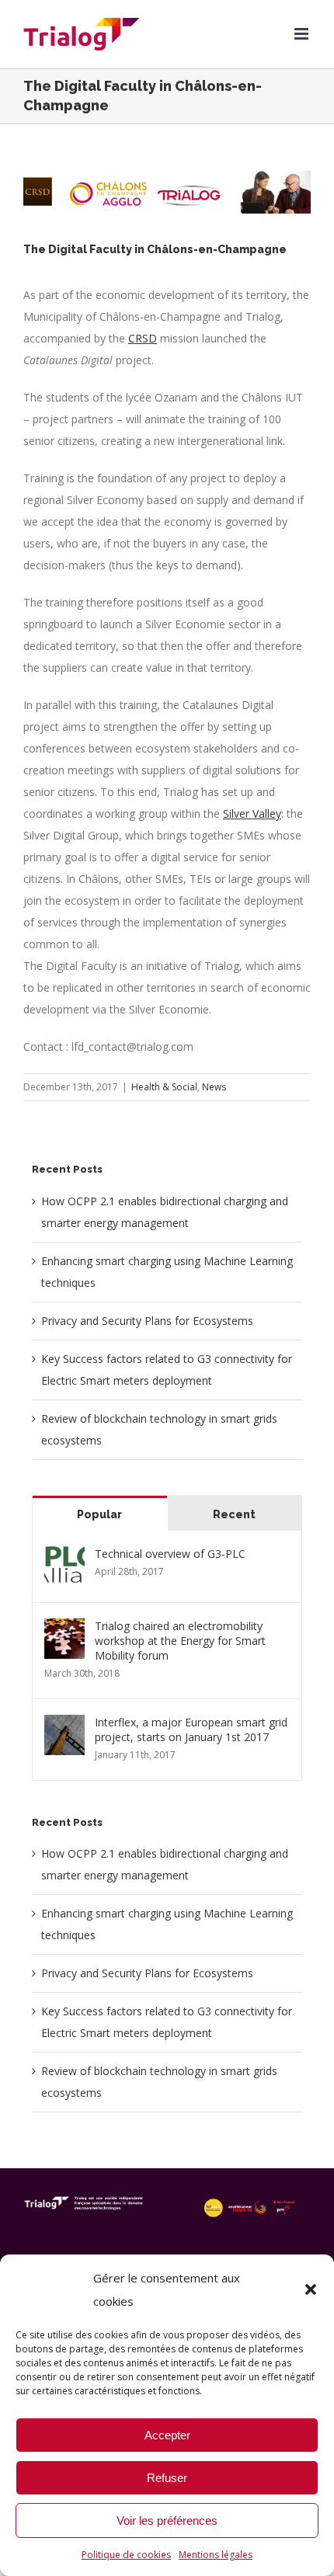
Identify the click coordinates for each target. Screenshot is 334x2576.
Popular (99, 1514)
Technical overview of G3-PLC (170, 1554)
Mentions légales (216, 2555)
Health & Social (164, 1087)
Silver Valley (252, 813)
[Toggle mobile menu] (303, 34)
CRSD (143, 338)
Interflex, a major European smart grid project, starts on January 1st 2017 (191, 1730)
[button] (311, 2289)
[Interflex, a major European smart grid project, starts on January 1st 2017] (64, 1725)
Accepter (167, 2435)
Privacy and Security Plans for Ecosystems (147, 1321)
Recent (234, 1514)
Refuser (167, 2478)
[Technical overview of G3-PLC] (64, 1557)
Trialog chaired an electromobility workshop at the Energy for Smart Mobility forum (180, 1641)
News (214, 1087)
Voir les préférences (167, 2520)
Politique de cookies (126, 2555)
